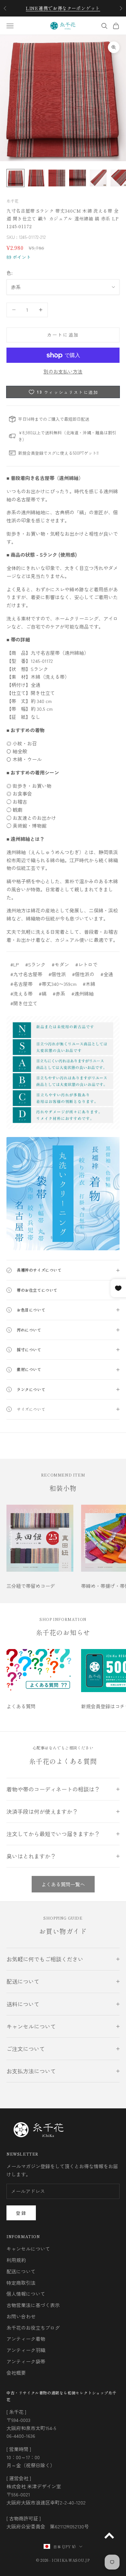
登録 (21, 2213)
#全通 (107, 974)
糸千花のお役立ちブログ (33, 2328)
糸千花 (13, 201)
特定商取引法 (21, 2283)
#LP (15, 964)
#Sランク (35, 964)
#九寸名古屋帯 (26, 974)
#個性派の (83, 974)
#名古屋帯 (21, 984)
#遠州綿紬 (83, 993)
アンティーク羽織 (26, 2350)
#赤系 (59, 993)
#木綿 (89, 984)
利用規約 (16, 2260)
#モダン (60, 964)
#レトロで (86, 964)
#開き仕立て (24, 1003)
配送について (21, 2271)
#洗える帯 (21, 993)
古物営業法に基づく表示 (33, 2305)
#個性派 (57, 974)
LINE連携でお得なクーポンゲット (63, 8)
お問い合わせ (21, 2316)
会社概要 (16, 2373)
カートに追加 (63, 335)
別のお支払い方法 (63, 371)
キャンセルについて (28, 2249)
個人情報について (26, 2294)
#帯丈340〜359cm (58, 984)
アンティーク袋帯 (26, 2361)
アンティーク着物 (26, 2339)
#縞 (43, 993)
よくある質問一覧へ (63, 1884)
